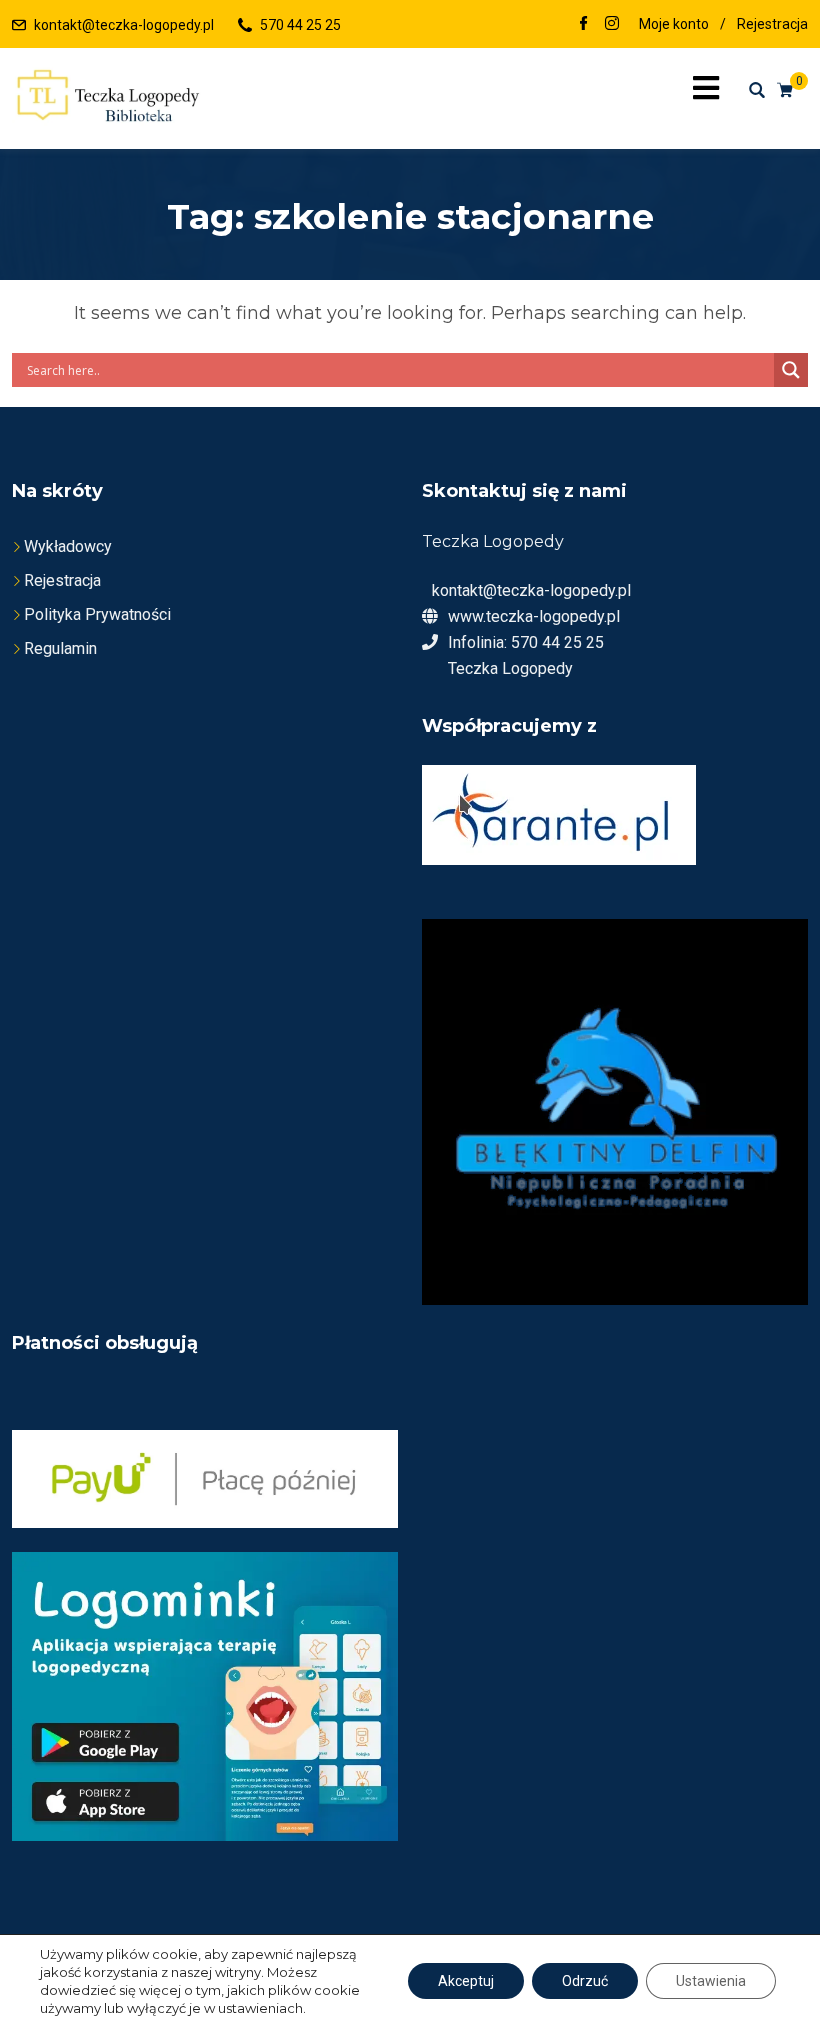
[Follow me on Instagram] (612, 25)
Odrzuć (585, 1981)
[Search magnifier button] (791, 370)
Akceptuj (466, 1981)
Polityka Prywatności (97, 614)
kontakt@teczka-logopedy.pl (124, 25)
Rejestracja (772, 24)
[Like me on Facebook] (584, 25)
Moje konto (674, 24)
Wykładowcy (68, 546)
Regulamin (60, 648)
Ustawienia (711, 1981)
